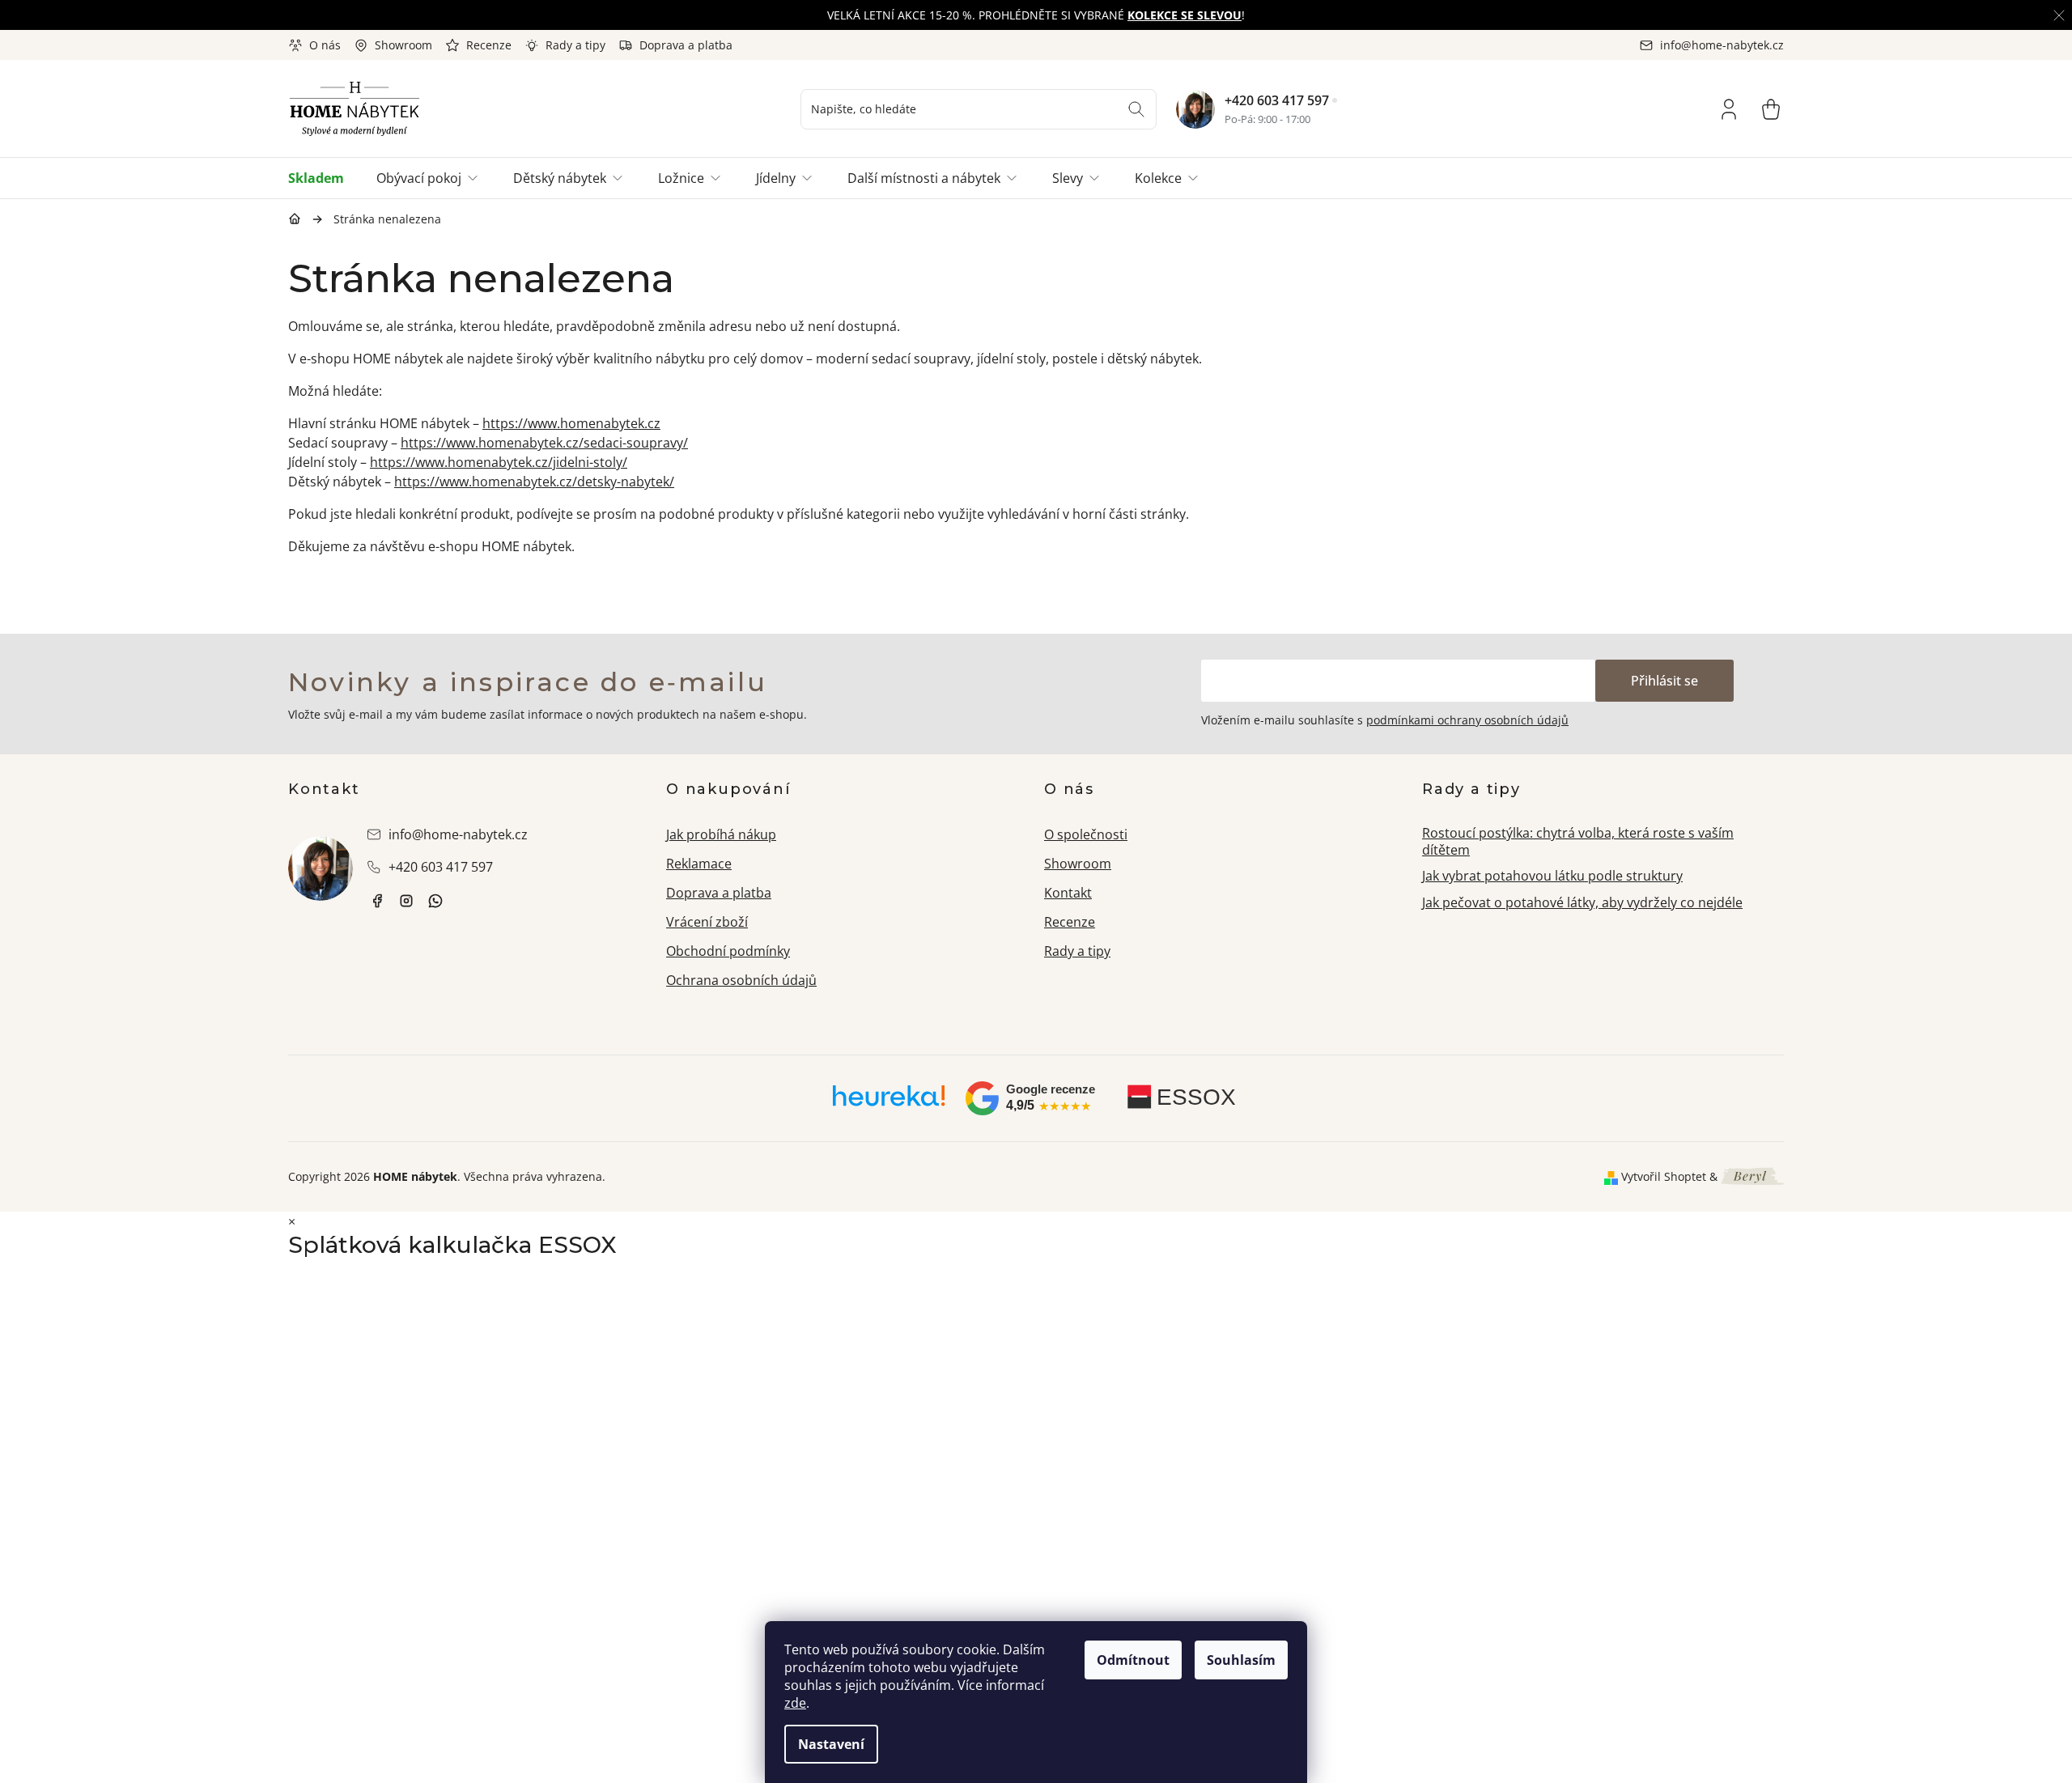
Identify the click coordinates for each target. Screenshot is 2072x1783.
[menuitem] (324, 178)
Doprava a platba (686, 45)
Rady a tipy (575, 45)
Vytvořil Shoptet (1664, 1176)
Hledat (1136, 109)
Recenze (489, 45)
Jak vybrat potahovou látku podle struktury (1552, 876)
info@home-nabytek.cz (458, 834)
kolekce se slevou (1185, 15)
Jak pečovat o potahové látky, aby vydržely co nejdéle (1582, 902)
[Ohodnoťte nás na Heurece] (889, 1102)
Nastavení (831, 1744)
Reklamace (699, 864)
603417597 (435, 901)
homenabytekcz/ (406, 901)
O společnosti (1086, 834)
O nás (325, 45)
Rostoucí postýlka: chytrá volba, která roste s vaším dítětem (1578, 841)
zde (795, 1703)
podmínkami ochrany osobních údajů (1467, 720)
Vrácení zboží (707, 922)
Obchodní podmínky (728, 951)
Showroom (403, 45)
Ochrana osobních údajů (741, 980)
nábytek (377, 901)
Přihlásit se (1664, 681)
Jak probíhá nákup (721, 834)
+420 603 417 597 (1277, 100)
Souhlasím (1241, 1660)
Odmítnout (1133, 1660)
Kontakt (1068, 893)
